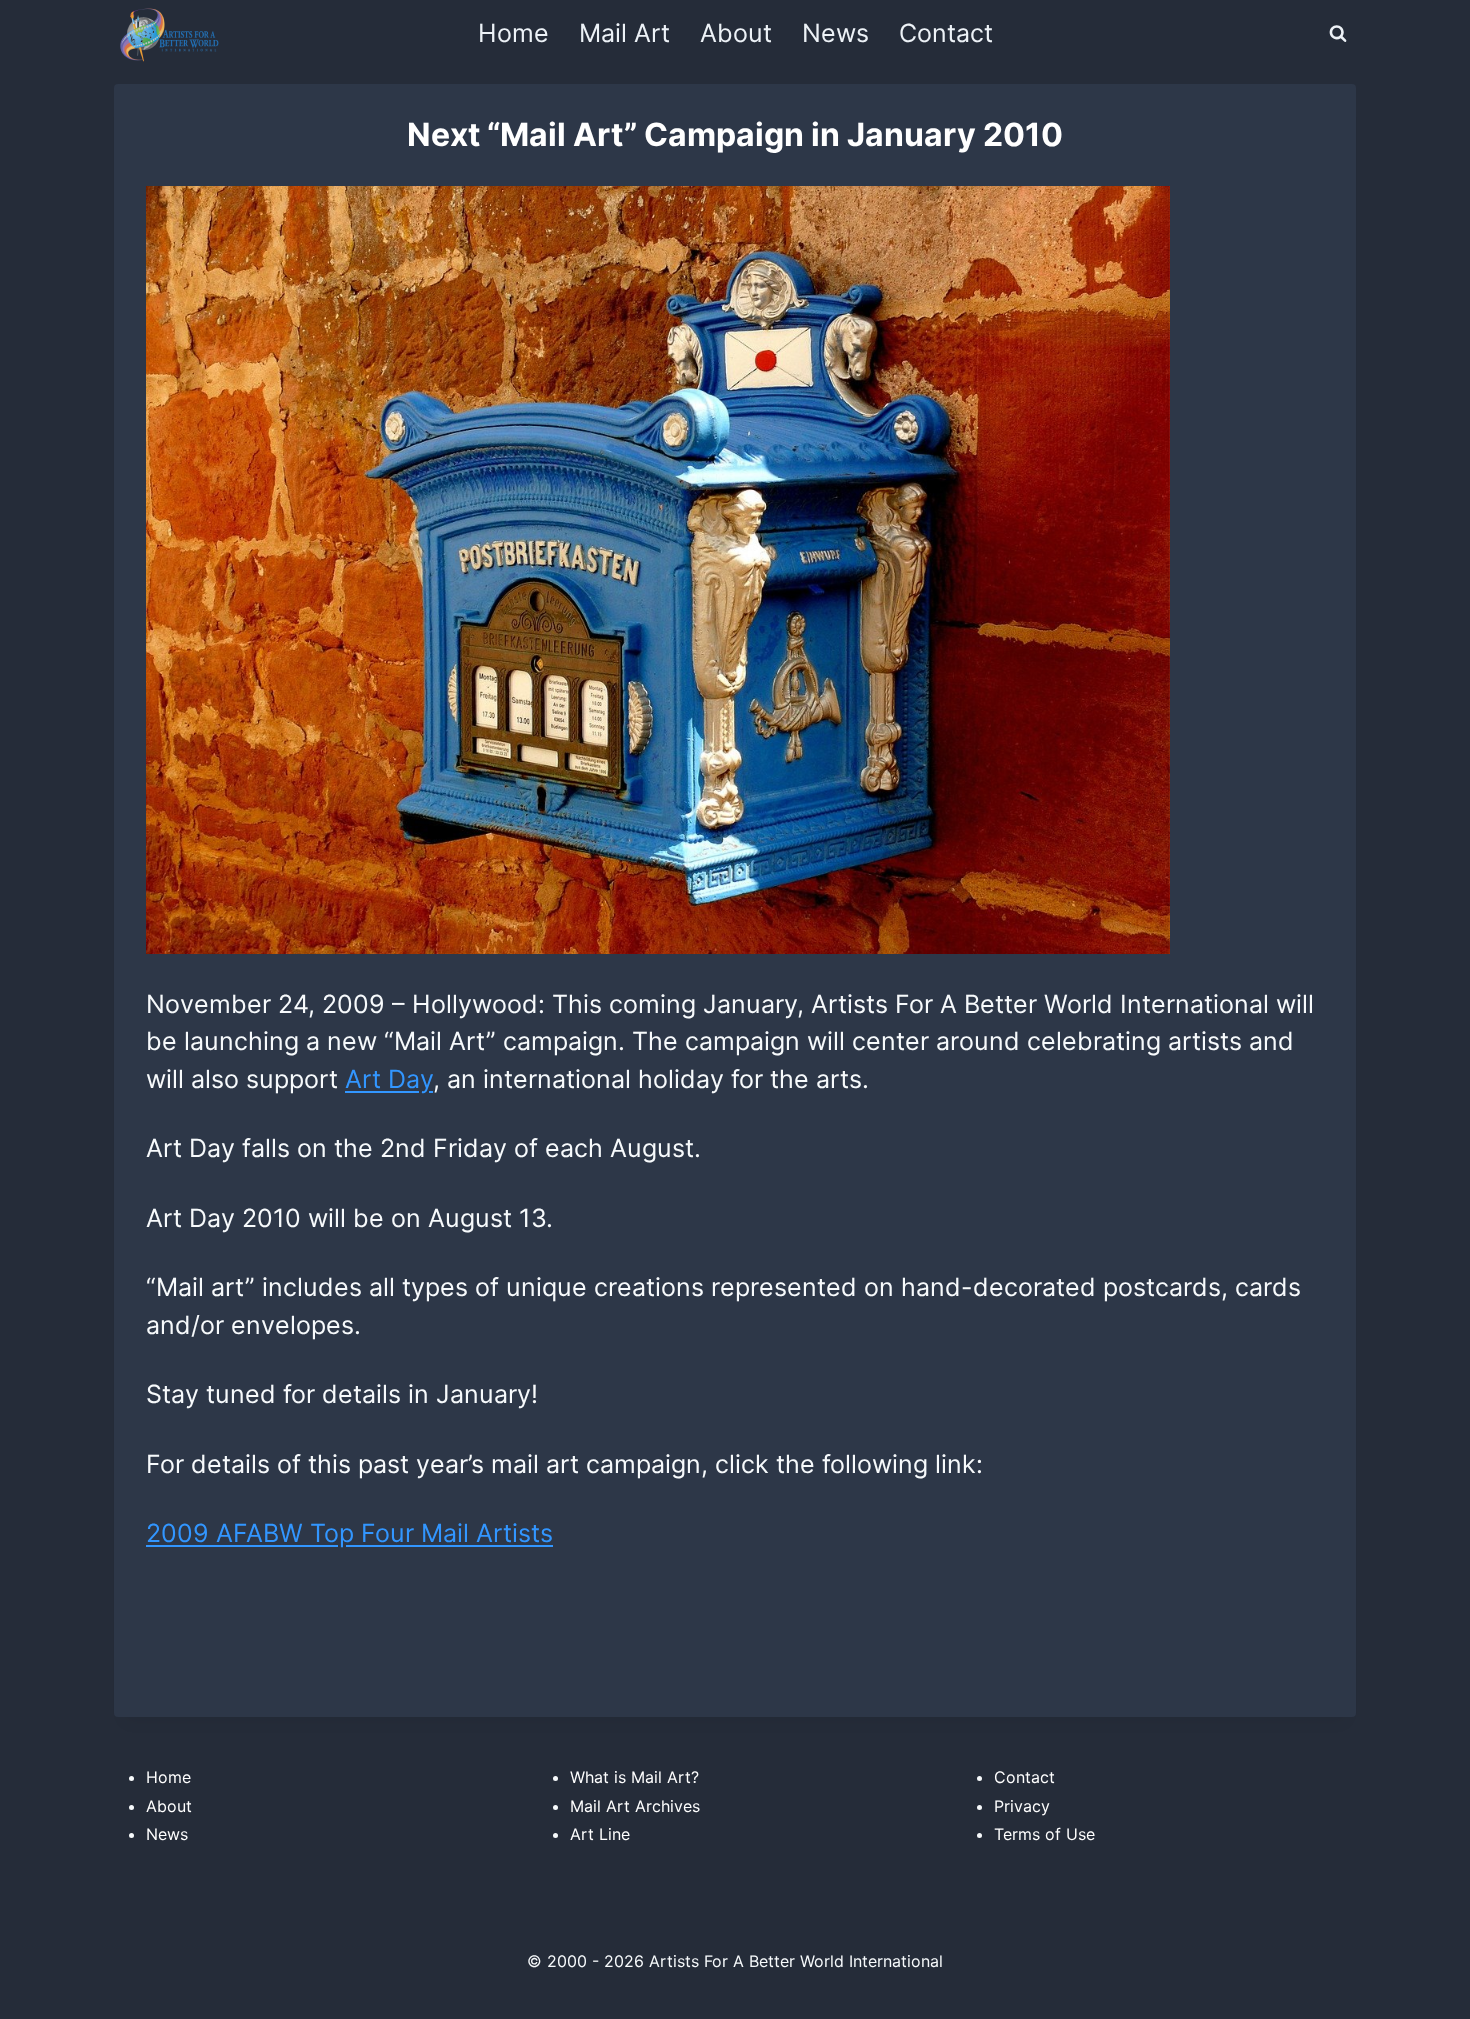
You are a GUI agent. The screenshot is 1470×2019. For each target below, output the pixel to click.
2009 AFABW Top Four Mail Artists (349, 1533)
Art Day (389, 1079)
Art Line (600, 1834)
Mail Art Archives (635, 1806)
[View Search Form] (1338, 34)
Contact (946, 33)
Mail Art (624, 33)
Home (513, 33)
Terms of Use (1044, 1834)
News (835, 33)
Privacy (1022, 1806)
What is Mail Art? (634, 1777)
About (736, 33)
